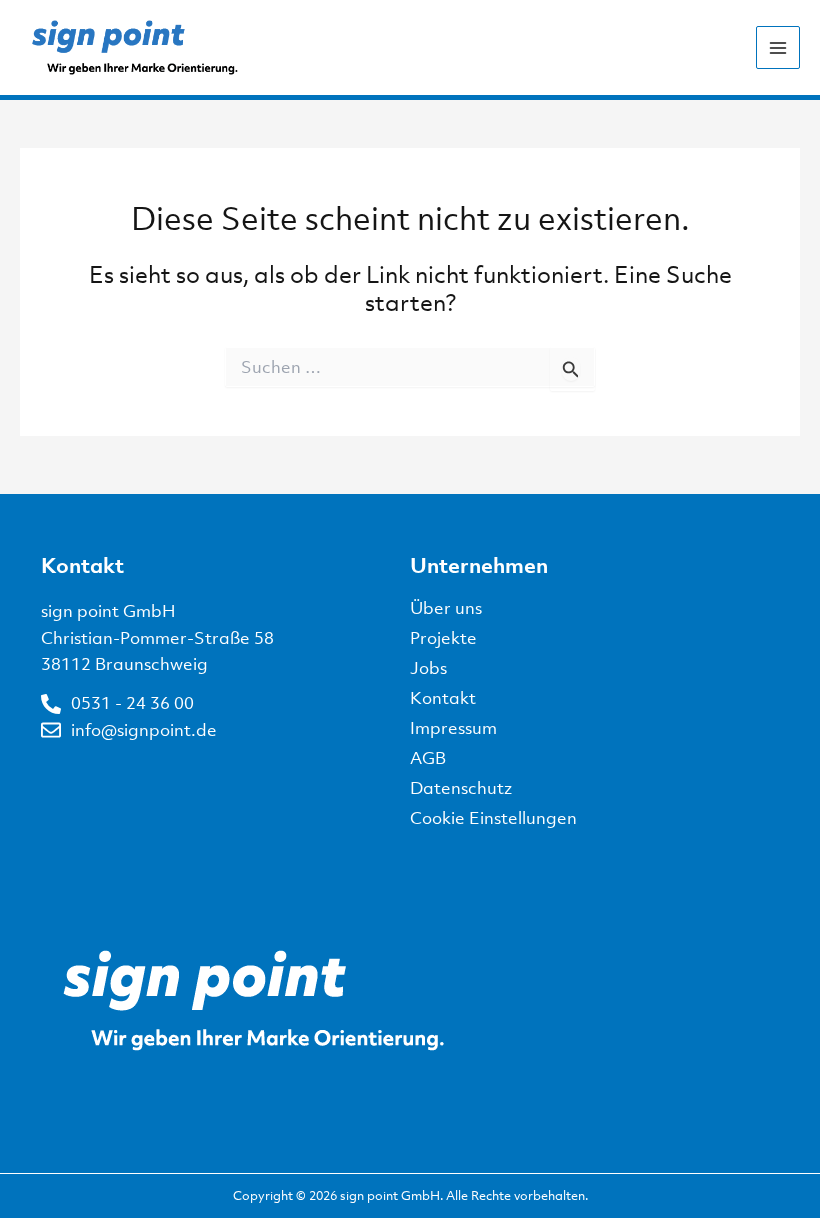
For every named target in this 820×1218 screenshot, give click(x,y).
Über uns (446, 608)
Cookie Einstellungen (493, 818)
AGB (428, 758)
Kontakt (443, 698)
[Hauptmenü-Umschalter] (778, 48)
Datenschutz (461, 788)
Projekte (443, 638)
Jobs (428, 668)
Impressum (453, 728)
